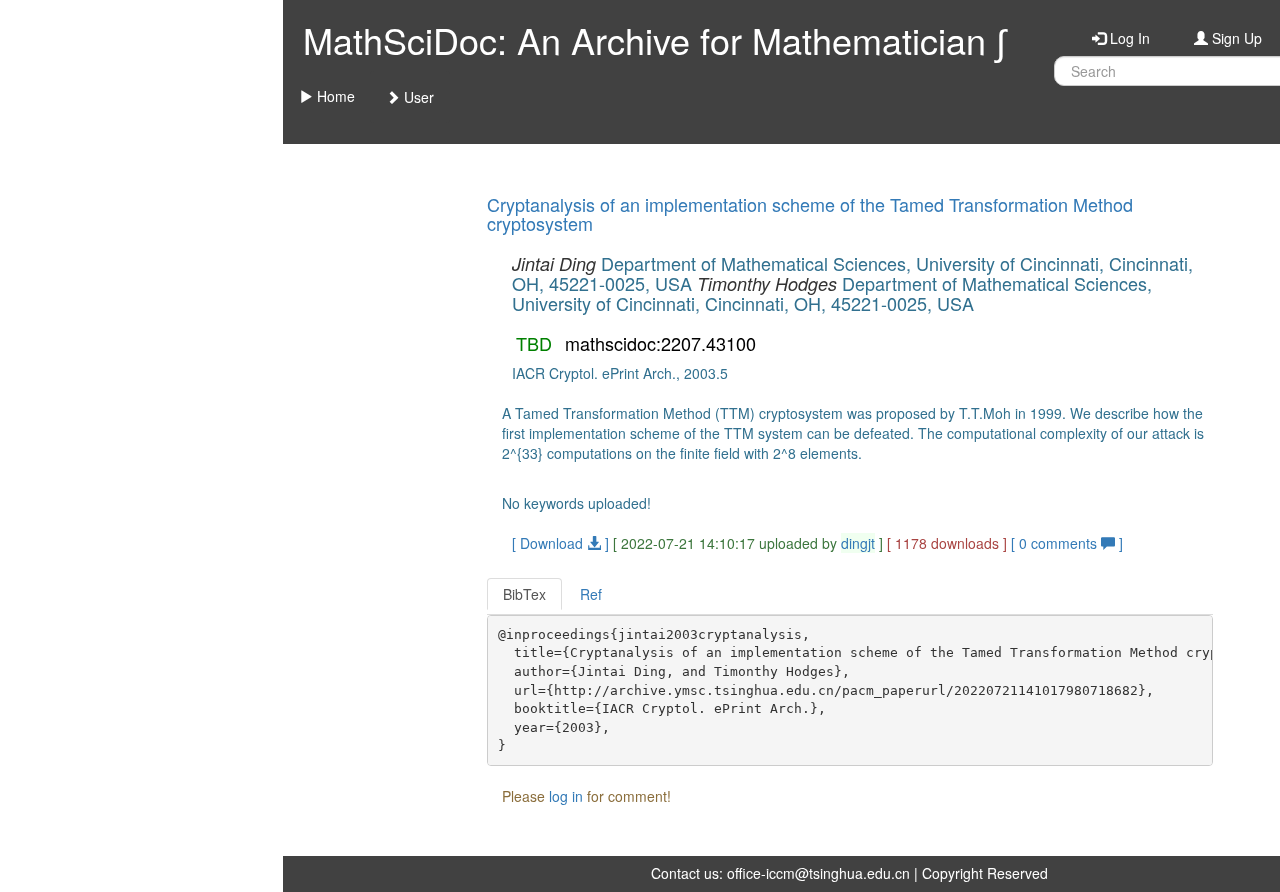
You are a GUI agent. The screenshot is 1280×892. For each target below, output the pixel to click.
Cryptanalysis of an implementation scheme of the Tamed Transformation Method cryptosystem (810, 214)
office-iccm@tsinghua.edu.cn (818, 873)
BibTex (524, 594)
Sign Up (1235, 38)
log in (566, 796)
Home (334, 96)
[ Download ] (560, 543)
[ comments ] (1067, 543)
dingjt (858, 543)
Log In (1128, 38)
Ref (591, 594)
